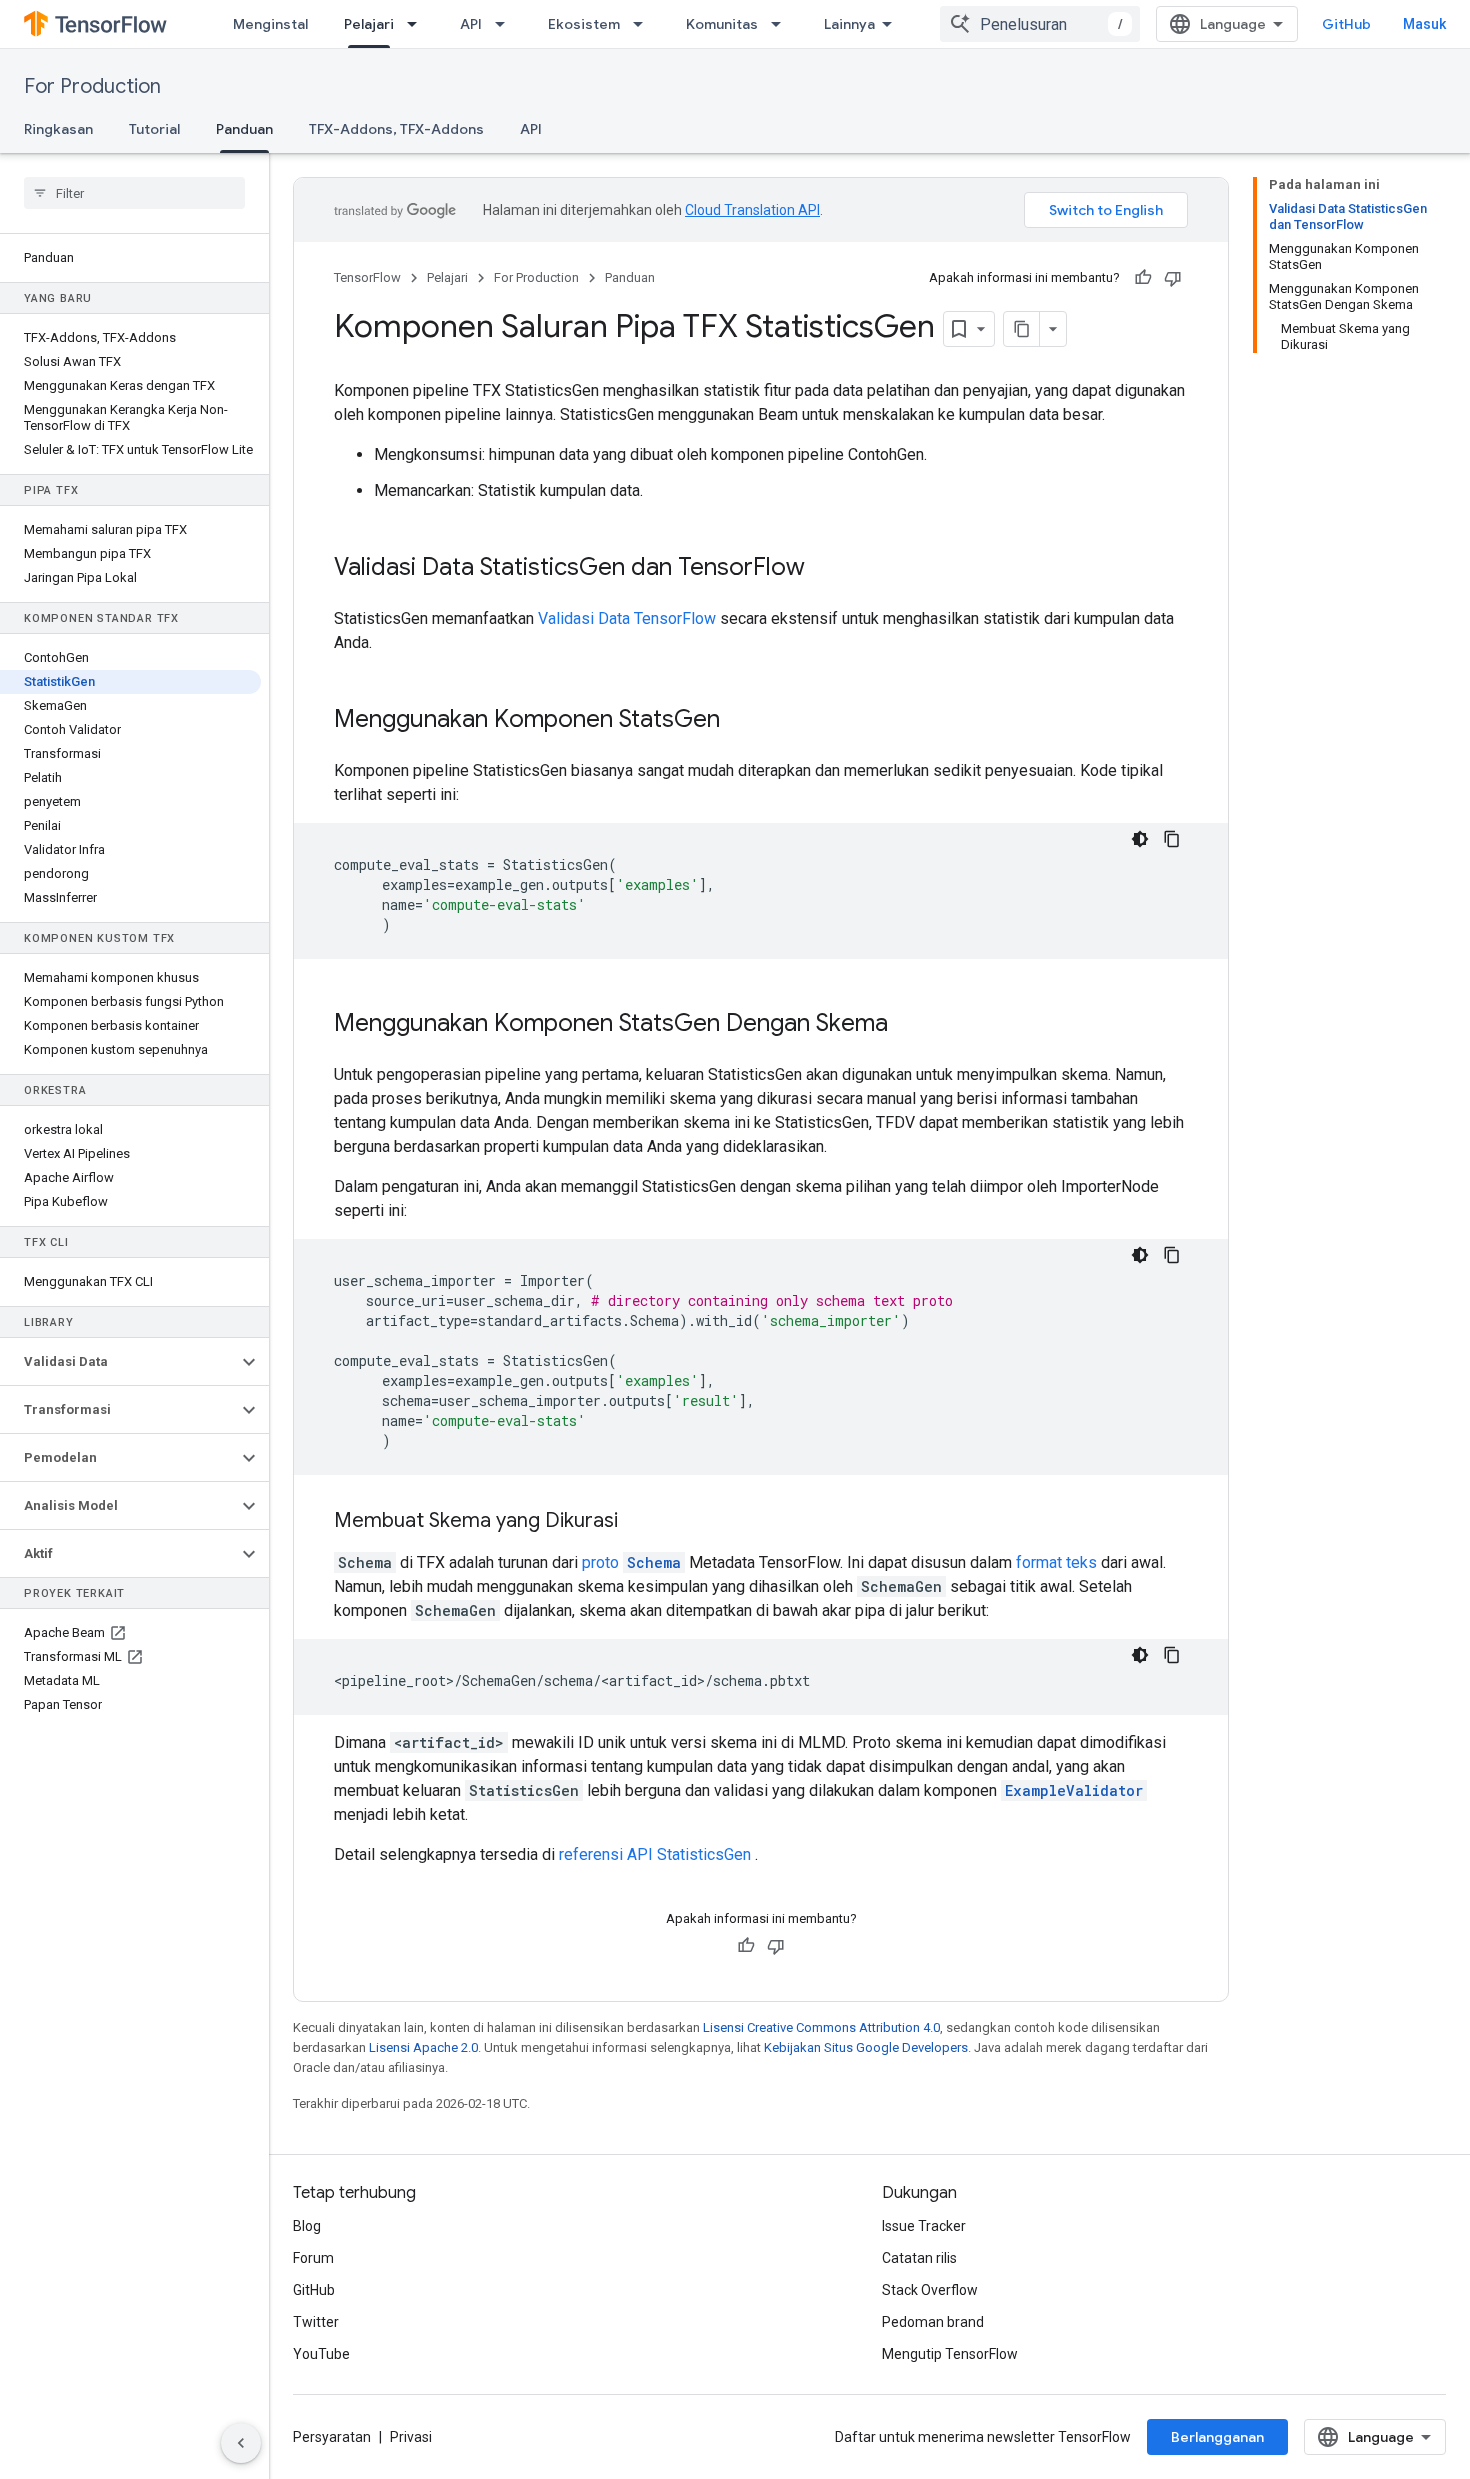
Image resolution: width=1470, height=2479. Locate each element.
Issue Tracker (924, 2226)
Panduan (244, 129)
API (471, 24)
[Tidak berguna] (1173, 278)
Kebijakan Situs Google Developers (866, 2047)
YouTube (321, 2354)
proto (631, 1562)
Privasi (411, 2437)
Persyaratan (332, 2437)
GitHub (1346, 24)
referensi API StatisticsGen (655, 1854)
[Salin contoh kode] (1172, 839)
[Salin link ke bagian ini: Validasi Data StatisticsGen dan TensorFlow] (825, 569)
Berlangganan (1217, 2437)
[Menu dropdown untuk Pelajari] (418, 24)
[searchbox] (134, 193)
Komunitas (722, 24)
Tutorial (154, 129)
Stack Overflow (930, 2290)
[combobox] (1040, 24)
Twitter (316, 2322)
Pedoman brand (933, 2322)
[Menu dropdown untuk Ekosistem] (644, 24)
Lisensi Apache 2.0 (423, 2047)
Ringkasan (58, 129)
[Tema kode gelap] (1140, 839)
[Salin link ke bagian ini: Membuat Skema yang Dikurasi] (638, 1522)
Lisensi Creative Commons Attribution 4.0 (821, 2027)
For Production (92, 86)
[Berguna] (1143, 278)
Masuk (1424, 24)
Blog (307, 2226)
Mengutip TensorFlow (950, 2354)
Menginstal (270, 24)
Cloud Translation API (752, 210)
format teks (1056, 1562)
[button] (118, 1362)
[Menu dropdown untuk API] (506, 24)
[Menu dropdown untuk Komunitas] (782, 24)
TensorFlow (367, 277)
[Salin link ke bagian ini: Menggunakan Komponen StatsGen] (740, 721)
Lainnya (849, 24)
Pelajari (369, 24)
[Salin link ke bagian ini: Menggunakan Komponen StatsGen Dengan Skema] (908, 1025)
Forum (313, 2258)
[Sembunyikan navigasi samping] (241, 2443)
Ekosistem (584, 24)
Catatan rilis (919, 2258)
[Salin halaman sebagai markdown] (1022, 329)
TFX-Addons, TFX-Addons (396, 129)
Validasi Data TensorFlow (627, 618)
